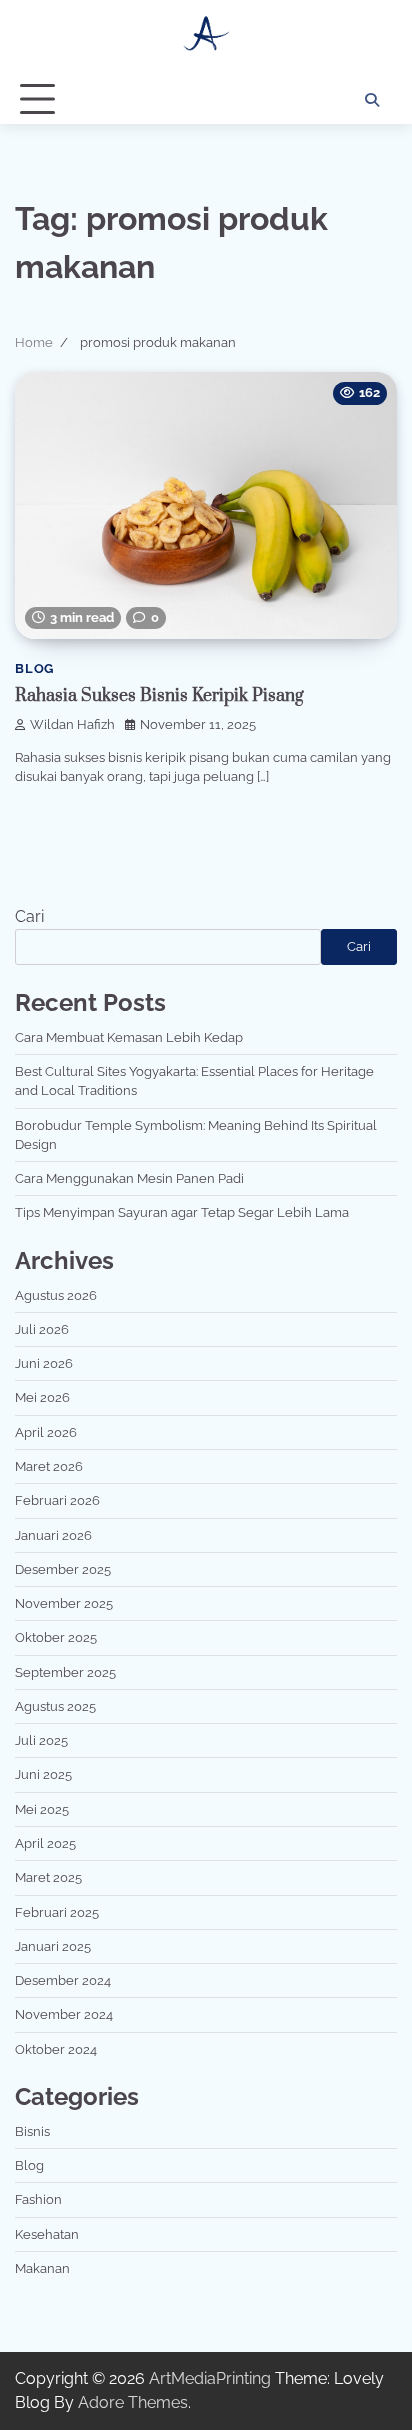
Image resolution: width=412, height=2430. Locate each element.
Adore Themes (133, 2402)
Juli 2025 (41, 1740)
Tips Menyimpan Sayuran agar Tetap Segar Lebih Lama (182, 1212)
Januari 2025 (53, 1946)
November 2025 (64, 1603)
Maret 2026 (49, 1466)
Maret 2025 (48, 1877)
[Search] (372, 100)
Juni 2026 (44, 1363)
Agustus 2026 (56, 1295)
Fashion (38, 2199)
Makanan (42, 2268)
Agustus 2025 (55, 1706)
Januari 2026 (53, 1535)
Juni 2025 (43, 1774)
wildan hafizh (72, 724)
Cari (29, 916)
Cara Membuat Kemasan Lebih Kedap (129, 1037)
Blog (34, 668)
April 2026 (46, 1432)
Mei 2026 (42, 1397)
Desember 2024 (63, 1980)
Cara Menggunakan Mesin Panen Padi (129, 1178)
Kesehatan (47, 2234)
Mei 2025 (42, 1809)
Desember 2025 (63, 1569)
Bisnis (32, 2131)
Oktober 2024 (56, 2049)
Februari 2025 (57, 1912)
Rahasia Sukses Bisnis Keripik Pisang (159, 696)
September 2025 (65, 1672)
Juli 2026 (42, 1329)
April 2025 (45, 1843)
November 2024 (64, 2014)
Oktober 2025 (56, 1637)
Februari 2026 (57, 1500)
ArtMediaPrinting (210, 2378)
